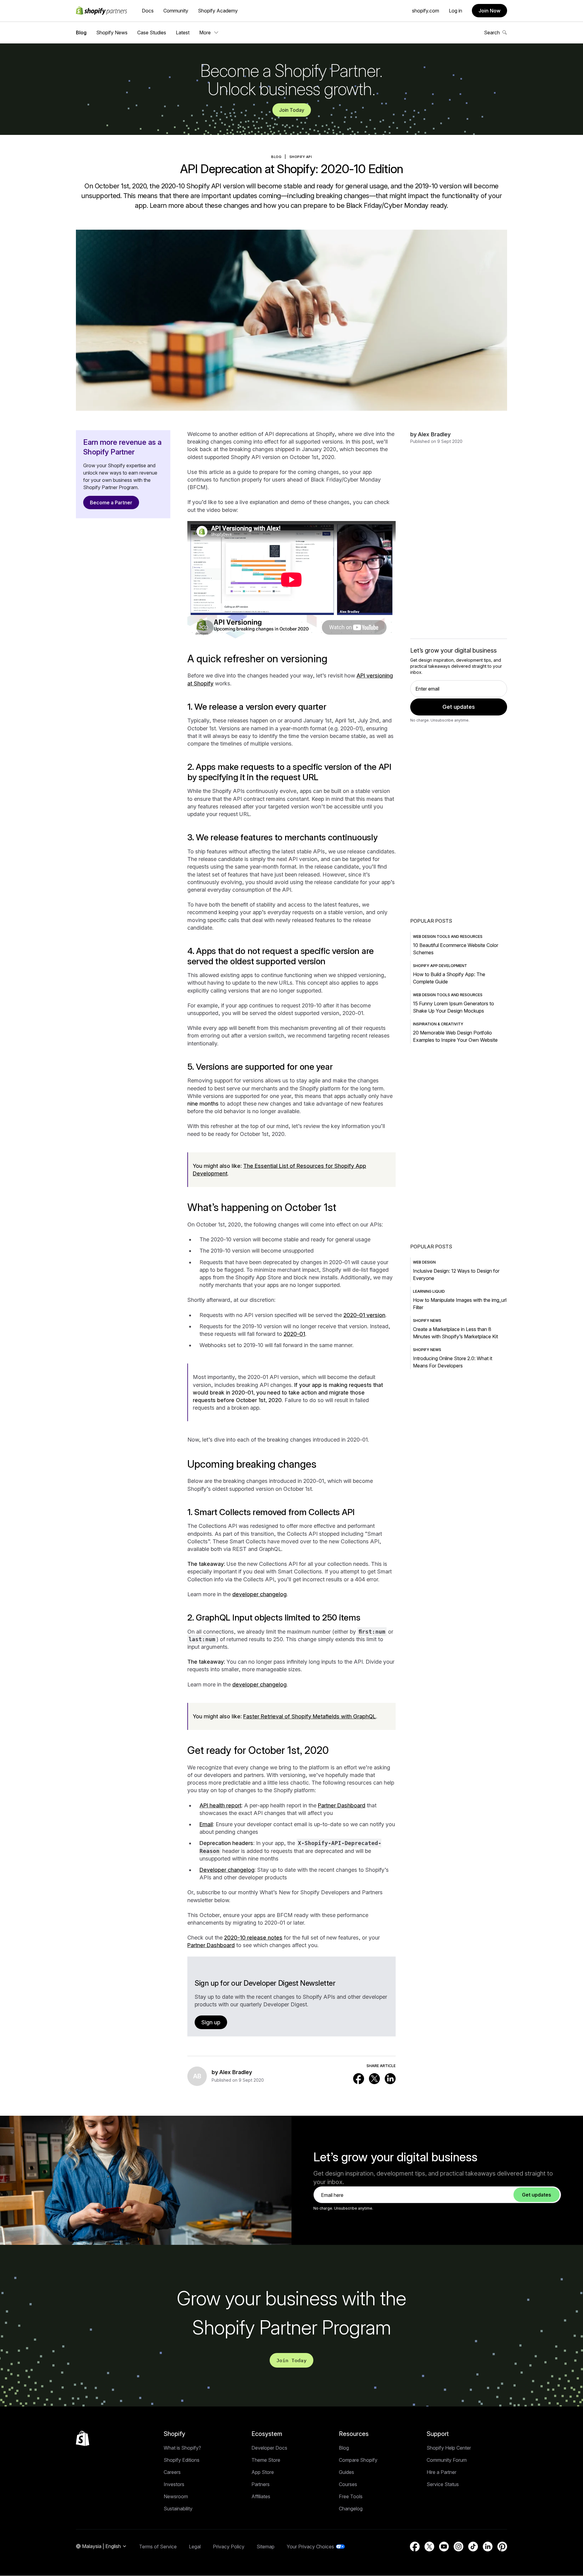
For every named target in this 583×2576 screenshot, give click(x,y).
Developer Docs (269, 2448)
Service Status (443, 2484)
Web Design (424, 1262)
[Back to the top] (83, 2438)
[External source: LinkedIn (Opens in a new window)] (390, 2079)
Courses (348, 2484)
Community (176, 11)
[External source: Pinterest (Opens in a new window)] (502, 2547)
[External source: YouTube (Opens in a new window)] (444, 2547)
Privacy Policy (229, 2547)
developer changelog (259, 1594)
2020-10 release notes (253, 1938)
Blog (81, 33)
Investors (174, 2484)
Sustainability (178, 2509)
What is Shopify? (182, 2448)
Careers (172, 2472)
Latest (183, 33)
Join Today (292, 110)
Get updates (459, 707)
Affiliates (261, 2496)
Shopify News (112, 33)
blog (276, 157)
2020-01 (294, 1334)
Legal (195, 2547)
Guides (346, 2472)
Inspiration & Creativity (438, 1024)
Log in (455, 11)
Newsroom (176, 2496)
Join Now (489, 11)
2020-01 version (364, 1315)
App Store (263, 2472)
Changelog (351, 2509)
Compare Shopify (358, 2460)
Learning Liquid (429, 1291)
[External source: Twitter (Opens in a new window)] (374, 2079)
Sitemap (266, 2547)
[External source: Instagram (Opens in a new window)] (459, 2547)
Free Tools (351, 2496)
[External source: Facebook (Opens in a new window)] (359, 2079)
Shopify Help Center (449, 2448)
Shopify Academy (218, 11)
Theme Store (266, 2460)
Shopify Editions (182, 2460)
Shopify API (301, 157)
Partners (261, 2484)
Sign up (211, 2022)
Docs (148, 11)
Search (492, 33)
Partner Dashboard (342, 1805)
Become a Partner (111, 503)
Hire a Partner (442, 2472)
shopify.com (426, 11)
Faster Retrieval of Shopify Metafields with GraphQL (310, 1716)
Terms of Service (158, 2547)
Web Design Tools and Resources (448, 936)
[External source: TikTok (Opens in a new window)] (473, 2547)
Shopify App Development (440, 966)
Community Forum (447, 2460)
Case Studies (152, 33)
